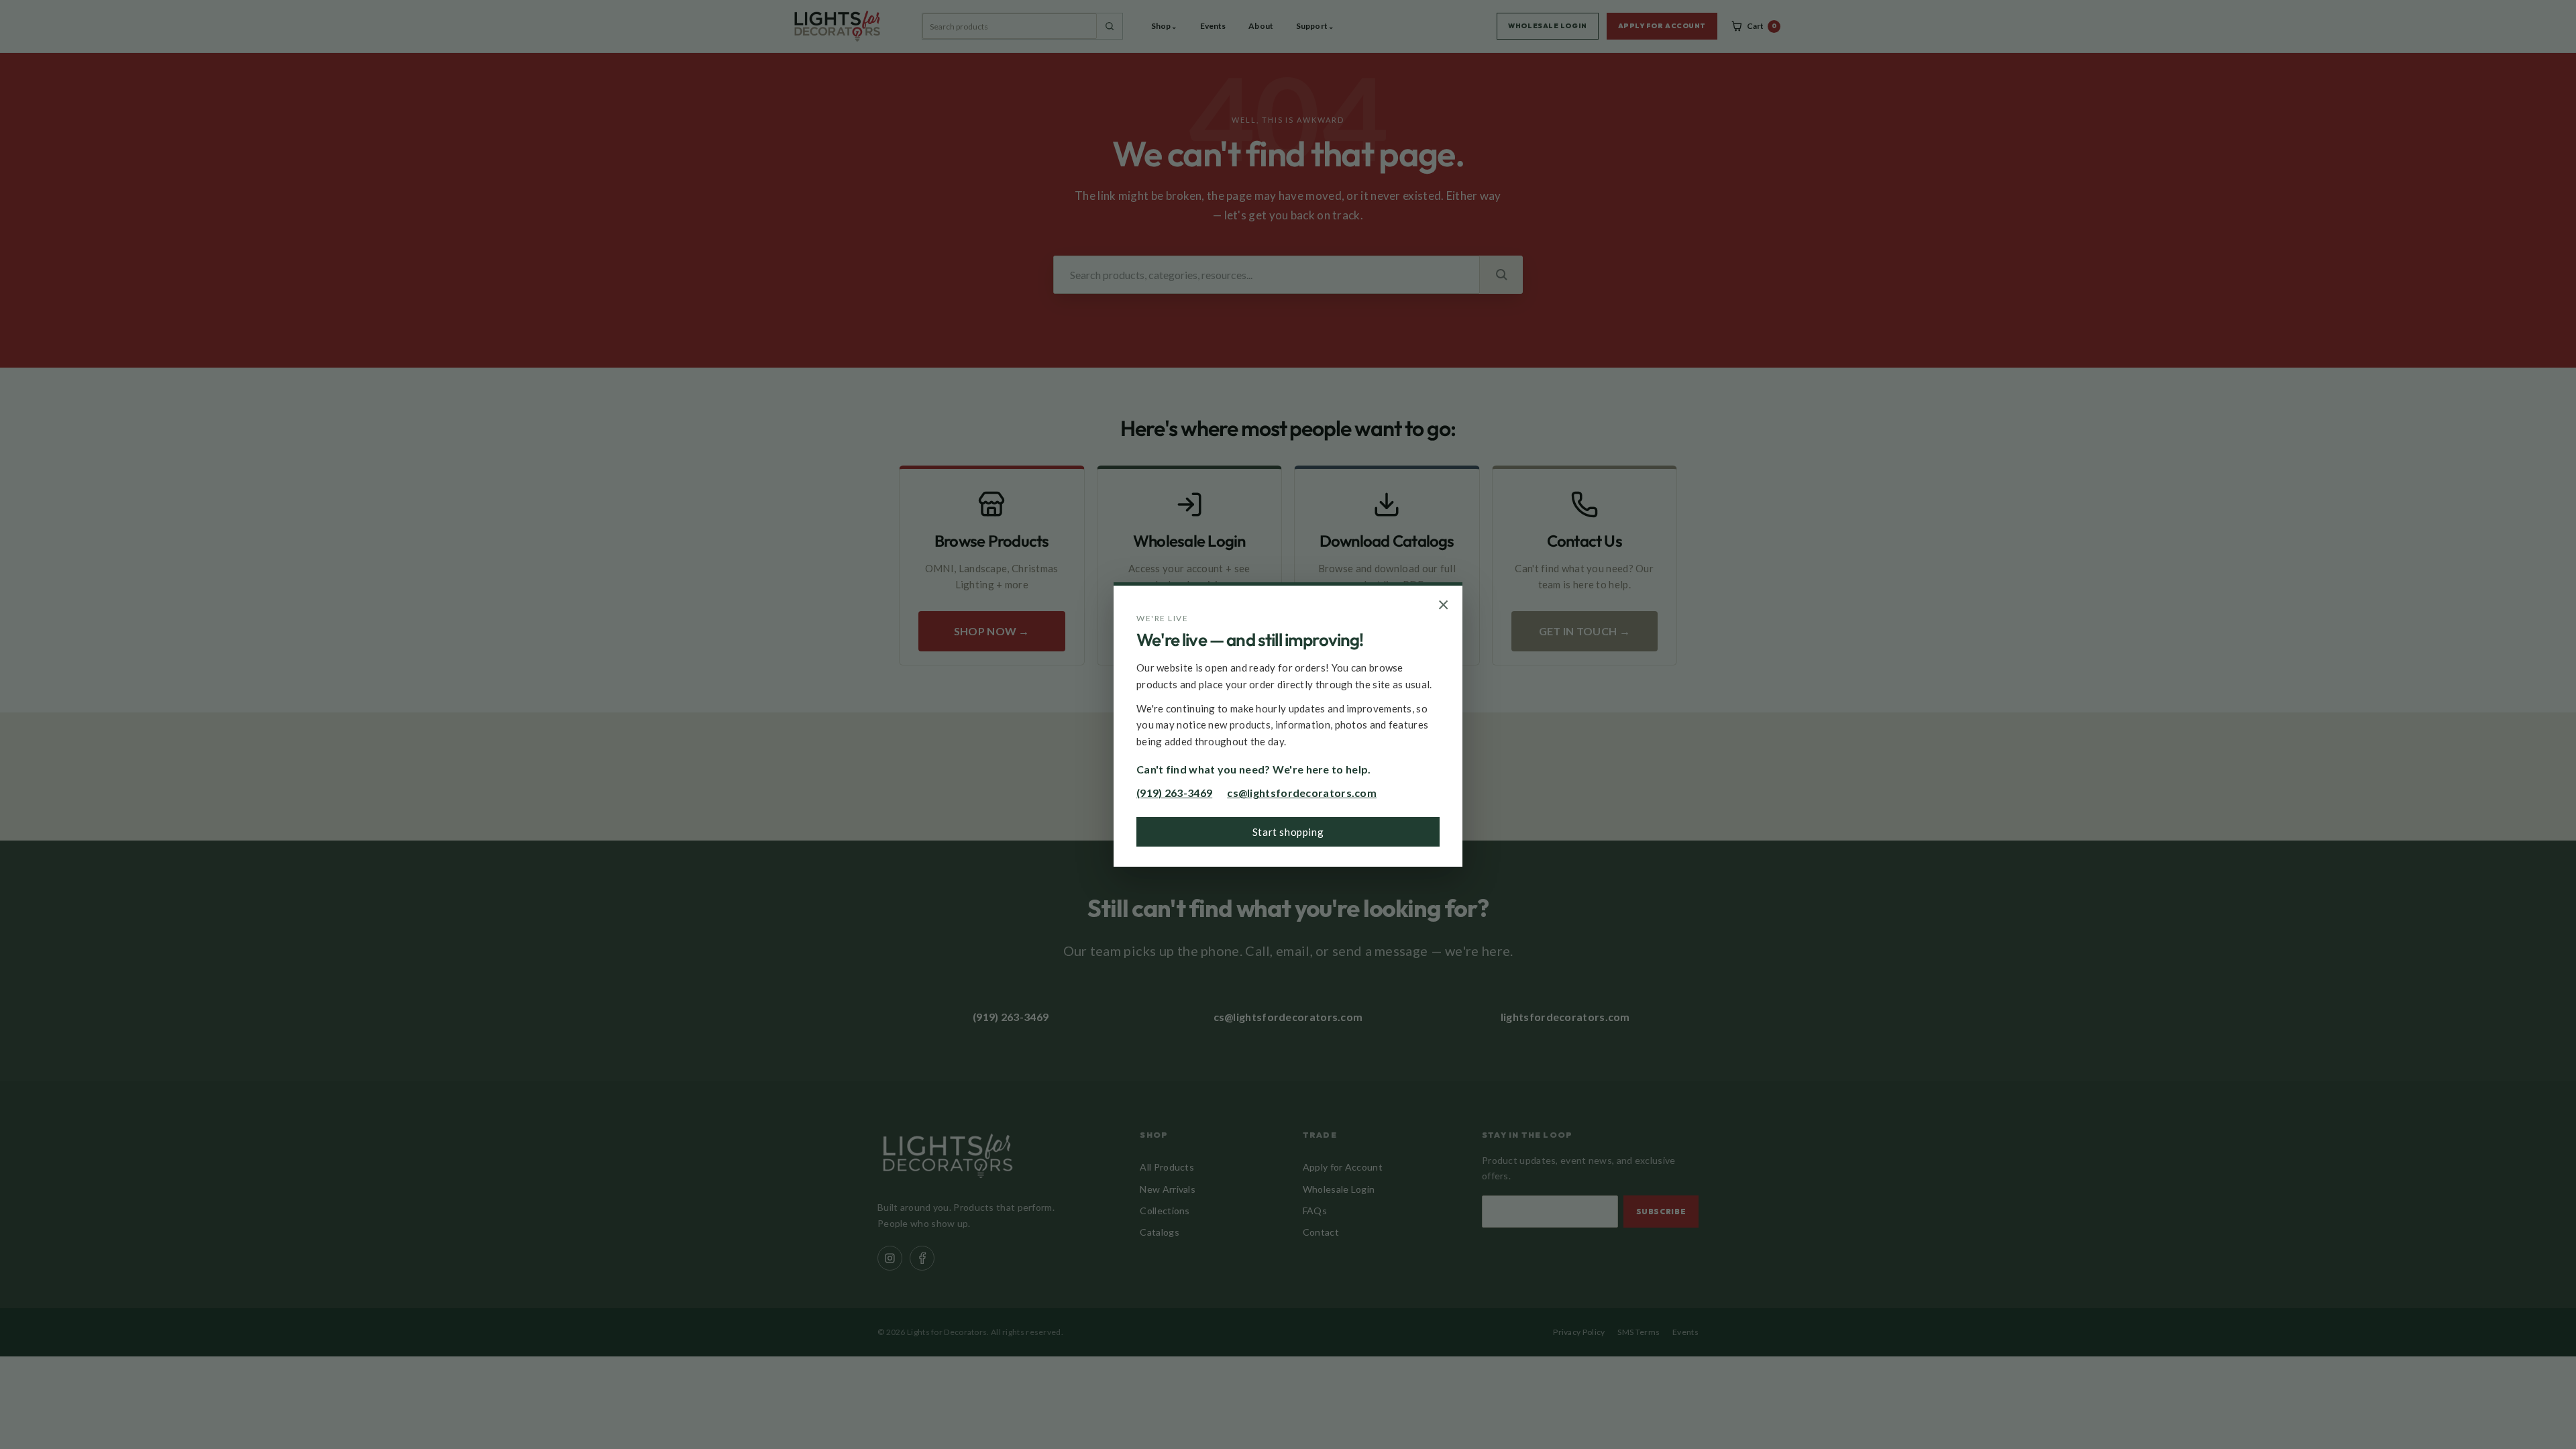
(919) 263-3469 (1174, 793)
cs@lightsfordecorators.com (1302, 793)
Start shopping (1288, 832)
